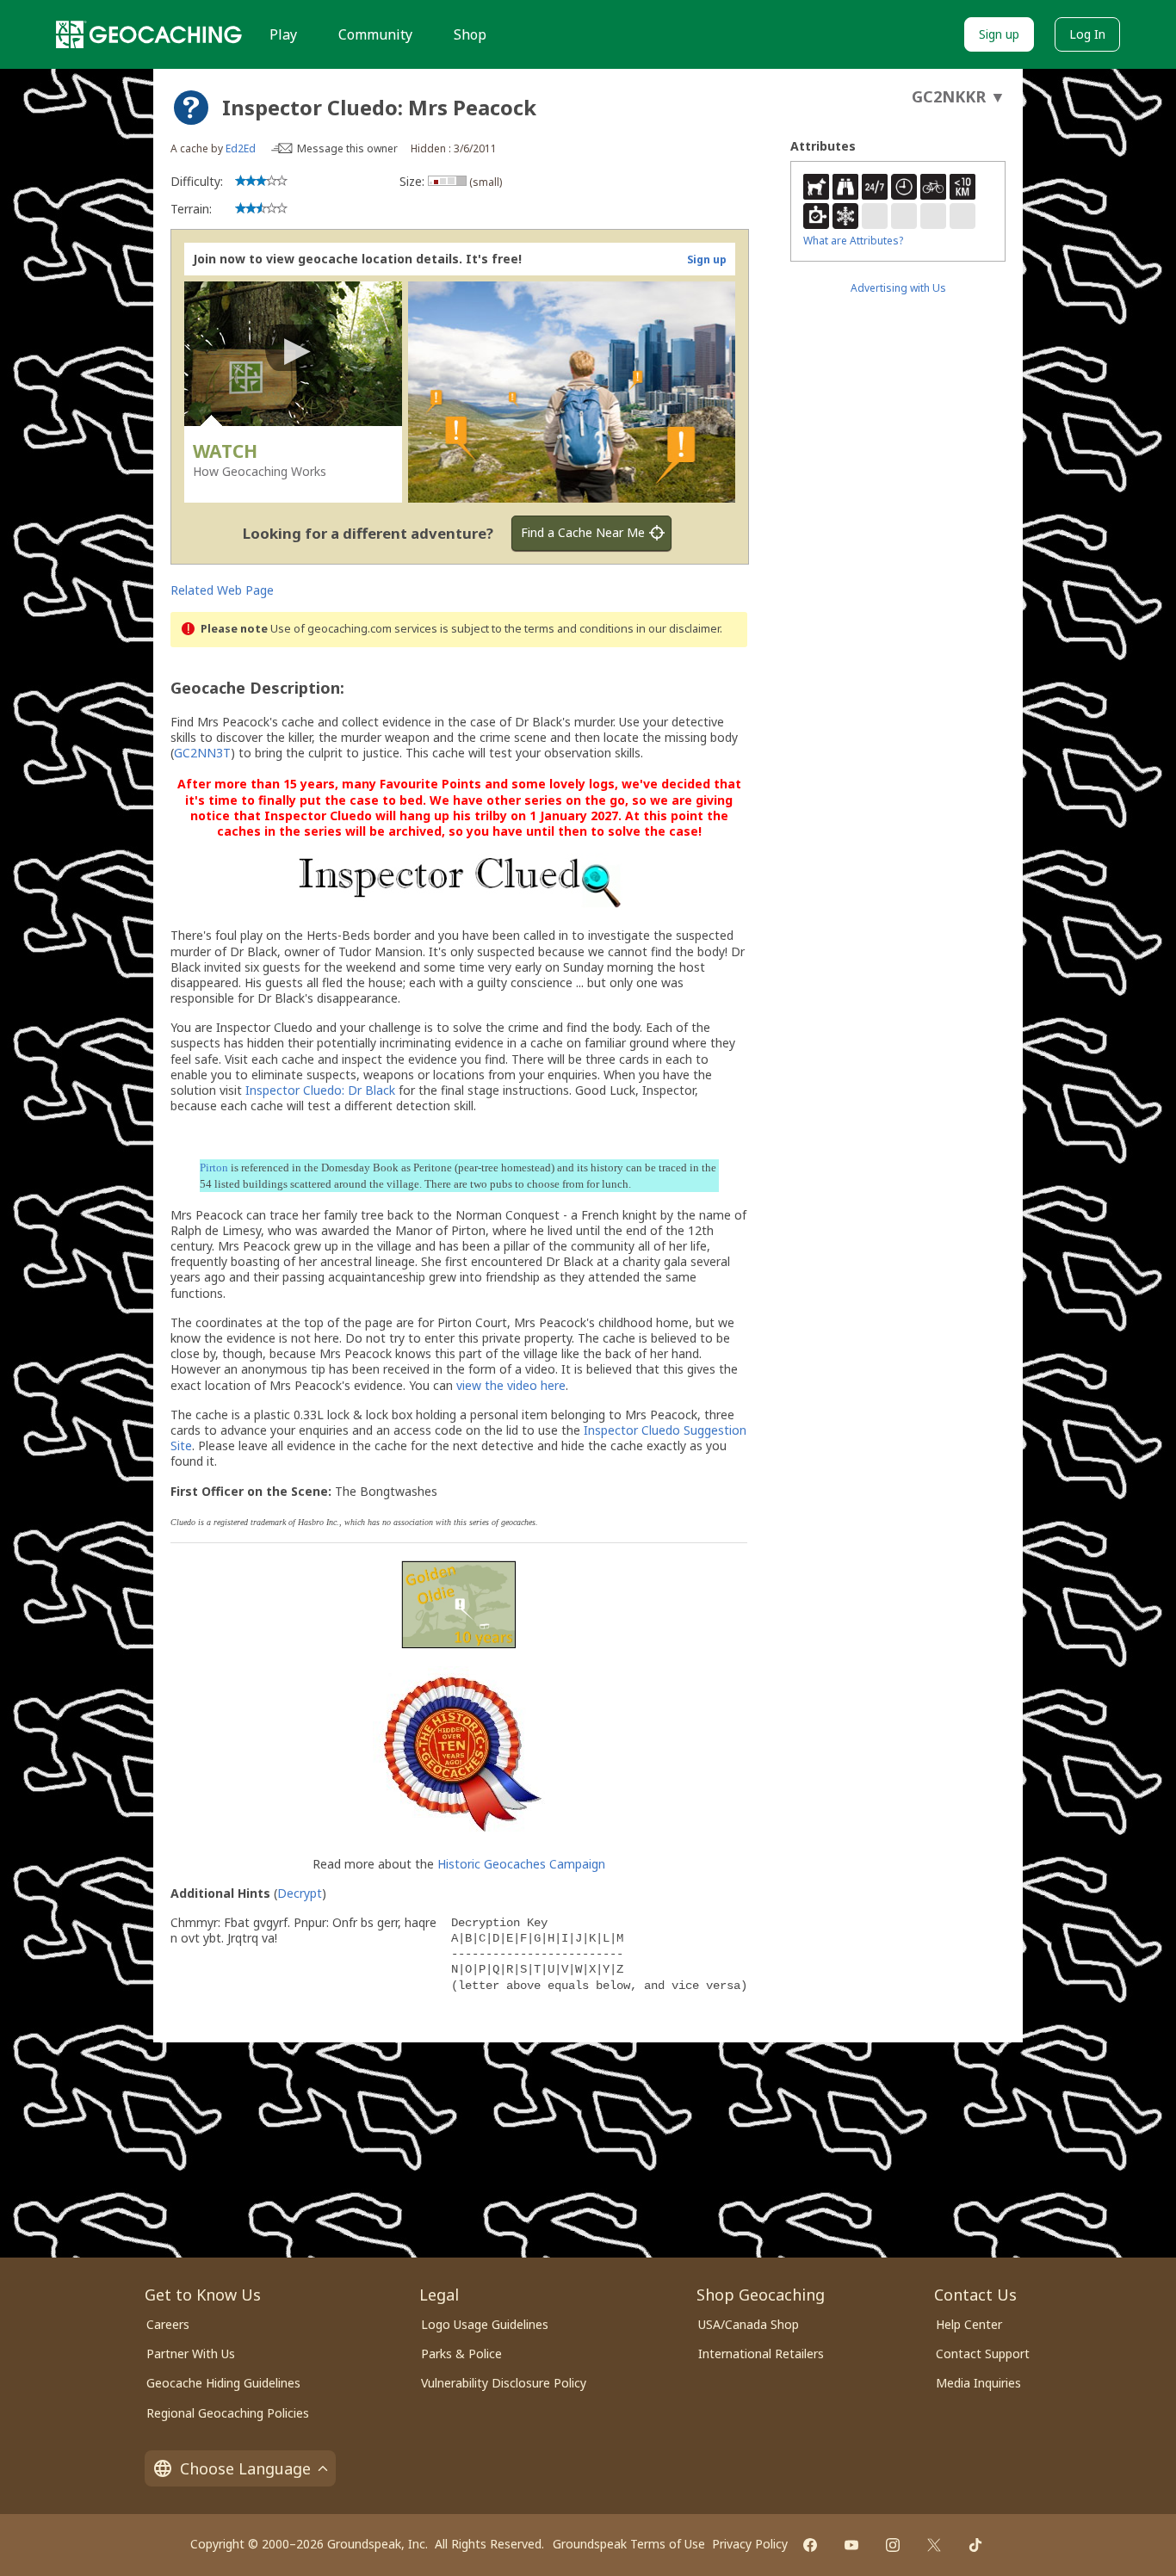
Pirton (214, 1168)
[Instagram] (893, 2545)
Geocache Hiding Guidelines (223, 2383)
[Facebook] (810, 2545)
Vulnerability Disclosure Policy (504, 2383)
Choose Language (245, 2468)
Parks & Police (461, 2354)
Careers (168, 2324)
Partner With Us (191, 2354)
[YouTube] (851, 2545)
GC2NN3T (202, 753)
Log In (1087, 34)
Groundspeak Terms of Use (629, 2544)
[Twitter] (934, 2545)
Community (375, 34)
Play (283, 34)
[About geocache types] (191, 108)
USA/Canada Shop (749, 2324)
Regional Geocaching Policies (228, 2413)
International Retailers (761, 2354)
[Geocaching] (149, 34)
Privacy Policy (750, 2544)
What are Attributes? (853, 241)
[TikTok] (975, 2545)
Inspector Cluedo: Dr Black (320, 1090)
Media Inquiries (978, 2383)
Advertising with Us (898, 288)
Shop (470, 34)
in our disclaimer (678, 629)
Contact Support (983, 2354)
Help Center (969, 2324)
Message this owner (347, 148)
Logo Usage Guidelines (485, 2324)
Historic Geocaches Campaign (521, 1864)
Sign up (999, 34)
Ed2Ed (241, 148)
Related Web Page (222, 590)
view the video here (511, 1385)
